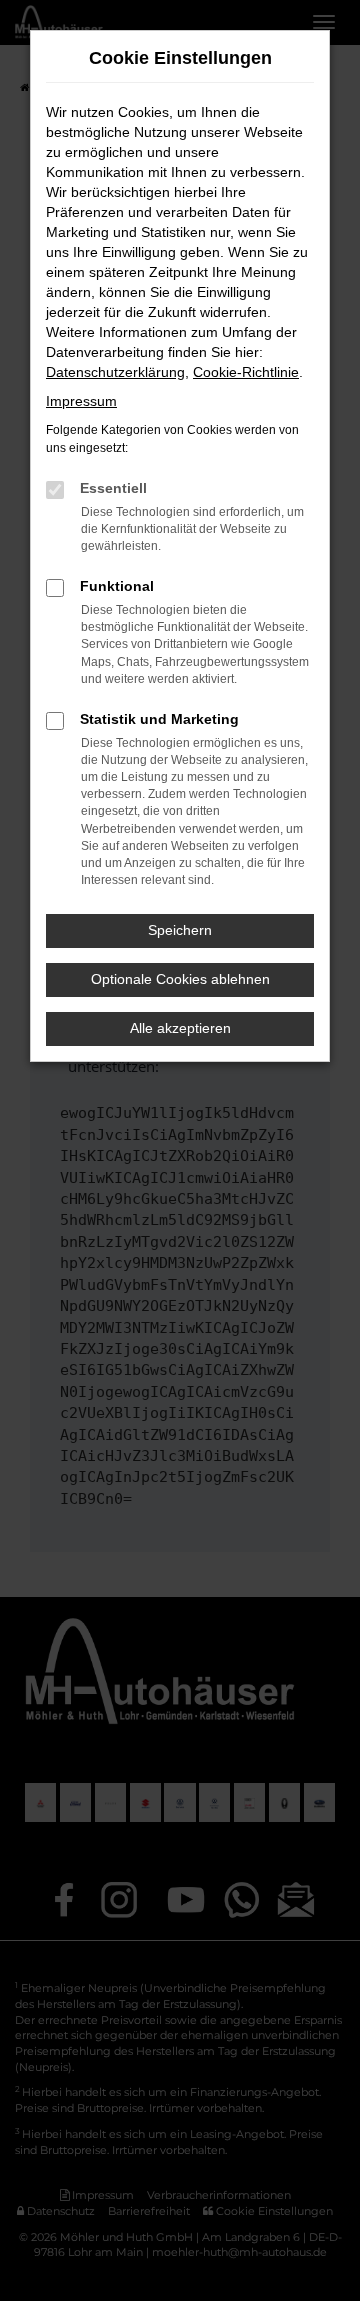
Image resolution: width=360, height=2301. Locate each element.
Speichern (180, 930)
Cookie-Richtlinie (246, 372)
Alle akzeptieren (180, 1028)
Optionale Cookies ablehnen (180, 979)
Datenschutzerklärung (115, 372)
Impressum (81, 401)
